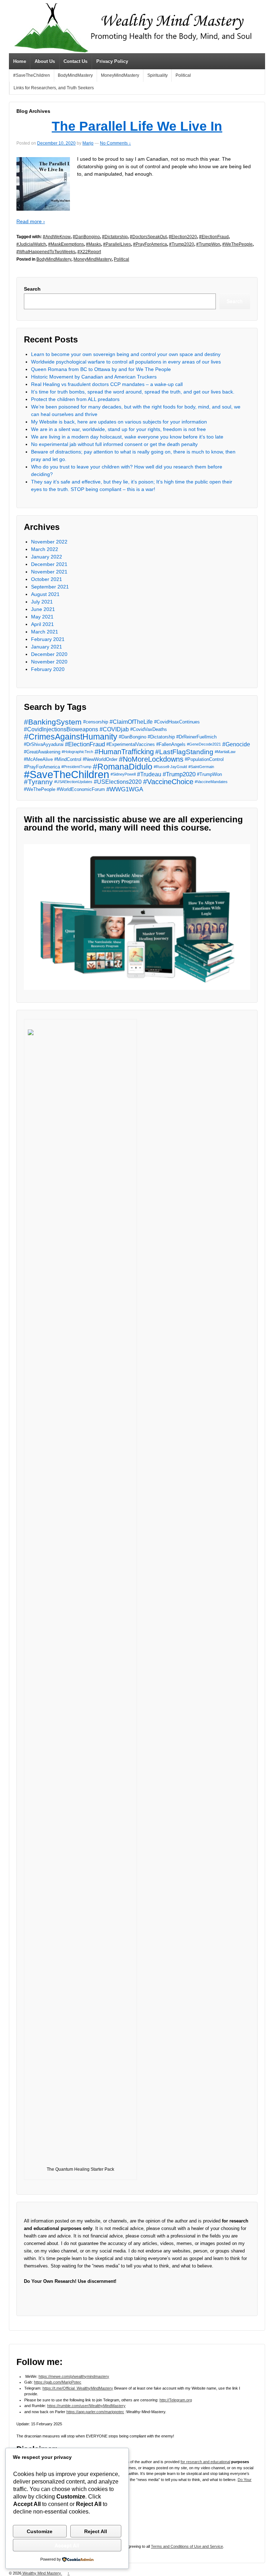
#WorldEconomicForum (81, 789)
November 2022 (49, 542)
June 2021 (43, 609)
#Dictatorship (115, 237)
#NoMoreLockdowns (151, 759)
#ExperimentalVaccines (131, 744)
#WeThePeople (237, 244)
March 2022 (45, 549)
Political (183, 75)
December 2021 (49, 564)
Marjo (88, 143)
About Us (45, 61)
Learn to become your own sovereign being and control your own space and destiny (126, 354)
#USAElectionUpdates (73, 782)
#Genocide (236, 744)
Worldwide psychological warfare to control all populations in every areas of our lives (126, 362)
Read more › (31, 221)
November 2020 (49, 662)
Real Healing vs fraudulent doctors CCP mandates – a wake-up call (107, 384)
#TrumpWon (208, 244)
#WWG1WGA (125, 789)
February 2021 (48, 639)
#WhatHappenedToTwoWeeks (46, 252)
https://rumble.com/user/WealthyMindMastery (86, 2406)
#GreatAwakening (42, 752)
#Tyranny (38, 782)
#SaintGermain (201, 767)
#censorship (96, 722)
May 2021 (42, 617)
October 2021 (47, 579)
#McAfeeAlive (38, 759)
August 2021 (45, 594)
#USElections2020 (118, 782)
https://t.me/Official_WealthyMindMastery (78, 2388)
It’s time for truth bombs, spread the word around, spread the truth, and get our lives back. (133, 392)
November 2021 (49, 572)
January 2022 (47, 557)
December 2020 (49, 654)
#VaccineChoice (168, 782)
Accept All (67, 2545)
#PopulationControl (204, 759)
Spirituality (158, 75)
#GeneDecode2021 (204, 744)
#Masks (93, 244)
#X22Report (89, 252)
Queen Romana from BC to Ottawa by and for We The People (101, 369)
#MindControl (68, 759)
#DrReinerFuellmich (196, 737)
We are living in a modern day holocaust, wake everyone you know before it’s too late (127, 437)
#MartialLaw (225, 752)
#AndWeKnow (57, 237)
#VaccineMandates (211, 782)
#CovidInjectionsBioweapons (61, 729)
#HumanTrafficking (124, 752)
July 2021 (42, 602)
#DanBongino (86, 237)
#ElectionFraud (214, 237)
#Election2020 (183, 237)
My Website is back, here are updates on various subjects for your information (119, 422)
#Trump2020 (182, 244)
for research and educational (205, 2462)
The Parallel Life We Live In (137, 126)
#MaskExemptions (66, 244)
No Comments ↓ (115, 143)
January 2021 (47, 647)
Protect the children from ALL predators (75, 399)
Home (20, 61)
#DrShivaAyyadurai (44, 744)
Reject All (96, 2531)
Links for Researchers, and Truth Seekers (54, 88)
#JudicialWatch (31, 244)
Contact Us (75, 61)
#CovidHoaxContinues (177, 722)
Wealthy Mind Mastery (42, 2573)
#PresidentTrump (76, 767)
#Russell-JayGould (170, 767)
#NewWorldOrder (100, 759)
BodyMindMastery (75, 75)
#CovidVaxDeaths (149, 729)
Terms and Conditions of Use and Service (187, 2546)
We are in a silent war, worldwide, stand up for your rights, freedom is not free (118, 429)
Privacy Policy (112, 61)
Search (32, 289)
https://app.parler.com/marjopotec (95, 2412)
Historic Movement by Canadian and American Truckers (94, 377)
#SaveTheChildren (32, 75)
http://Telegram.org (176, 2400)
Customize (40, 2531)
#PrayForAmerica (150, 244)
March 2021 (45, 632)
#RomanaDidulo (123, 767)
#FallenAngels (171, 744)
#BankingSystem (53, 722)
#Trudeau (149, 774)
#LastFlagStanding (184, 752)
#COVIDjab (114, 729)
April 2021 (42, 624)
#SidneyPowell (123, 774)
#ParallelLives (117, 244)
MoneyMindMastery (120, 75)
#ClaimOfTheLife (131, 722)
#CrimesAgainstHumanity (71, 737)
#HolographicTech (77, 752)
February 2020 (48, 669)
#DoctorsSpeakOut (148, 237)
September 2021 (50, 587)
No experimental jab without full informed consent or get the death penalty (114, 444)
